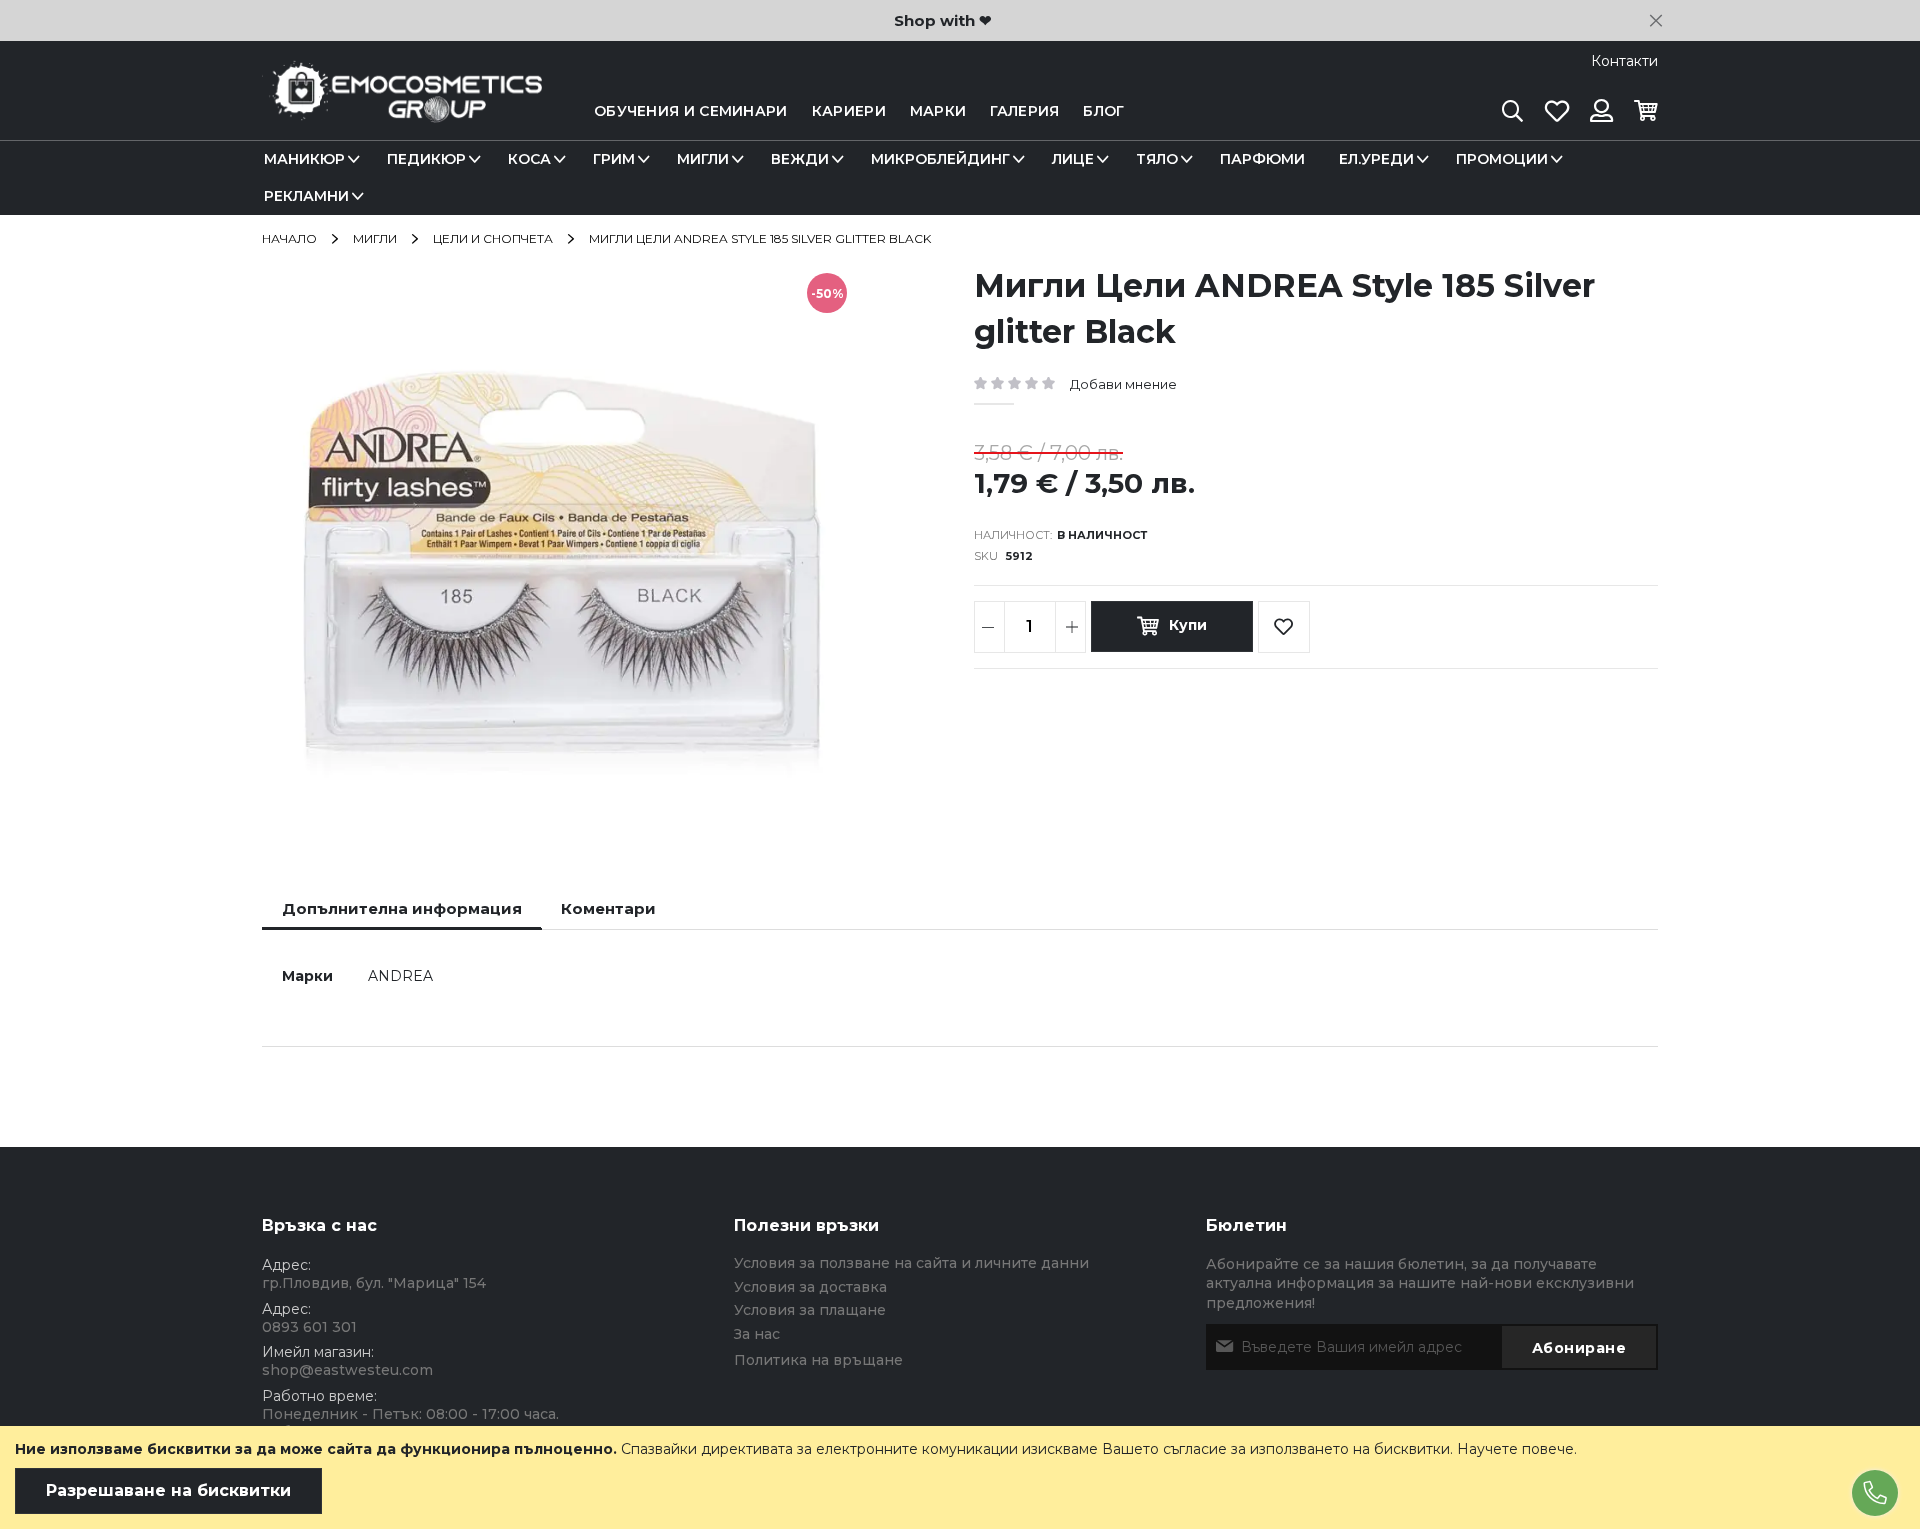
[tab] (402, 908)
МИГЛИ (375, 238)
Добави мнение (1123, 384)
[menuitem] (308, 159)
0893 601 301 (309, 1327)
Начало (289, 238)
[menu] (960, 178)
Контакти (1624, 61)
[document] (960, 1477)
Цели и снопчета (493, 238)
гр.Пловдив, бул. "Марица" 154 (374, 1283)
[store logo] (402, 111)
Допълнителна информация (402, 908)
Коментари (608, 908)
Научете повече (1515, 1449)
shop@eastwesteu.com (347, 1370)
